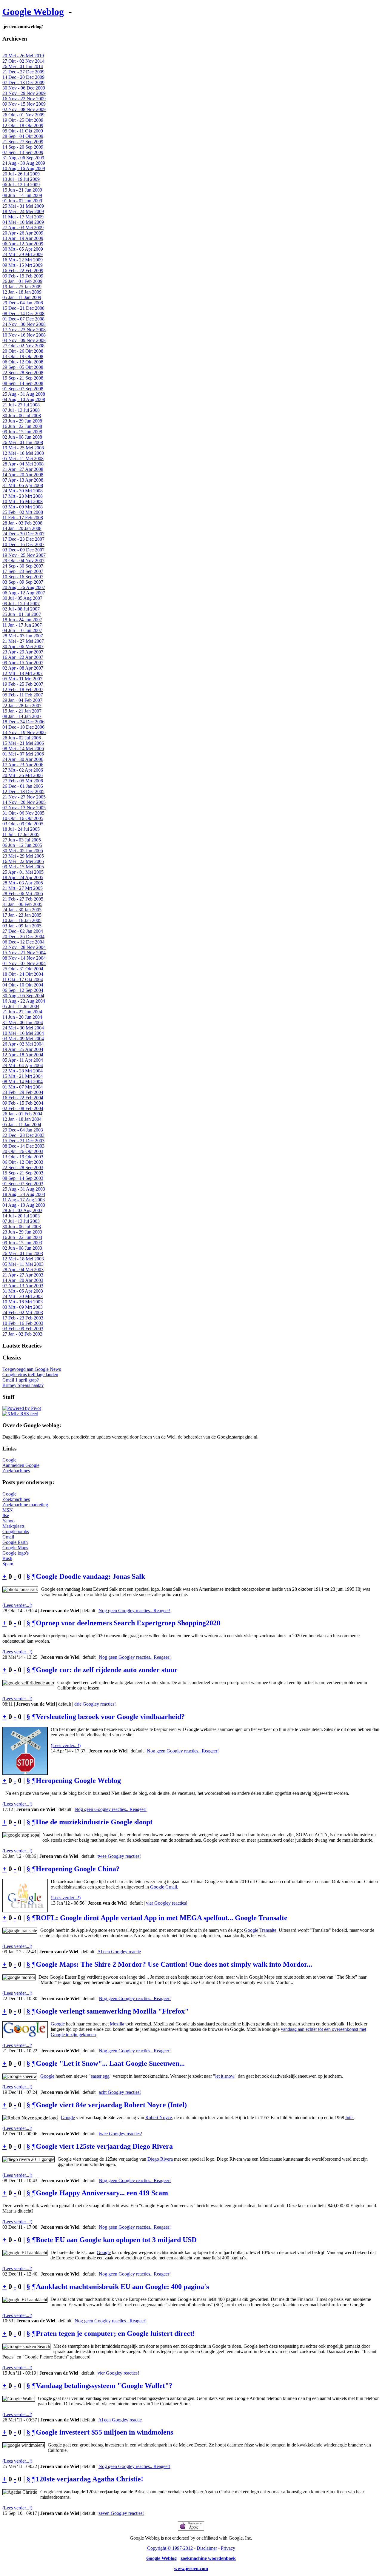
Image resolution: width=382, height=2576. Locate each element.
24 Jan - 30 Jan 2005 (22, 910)
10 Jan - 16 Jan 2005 (22, 920)
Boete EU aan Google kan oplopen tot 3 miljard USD (116, 2240)
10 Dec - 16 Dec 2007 (23, 544)
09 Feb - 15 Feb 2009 (23, 276)
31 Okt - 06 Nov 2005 (23, 813)
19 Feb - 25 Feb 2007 (23, 684)
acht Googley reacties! (120, 2092)
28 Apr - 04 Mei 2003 (23, 1269)
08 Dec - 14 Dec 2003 (23, 1146)
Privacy (228, 2548)
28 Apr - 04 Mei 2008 (23, 464)
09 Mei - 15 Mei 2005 (23, 867)
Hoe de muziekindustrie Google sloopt (94, 1822)
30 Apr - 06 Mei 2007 (23, 646)
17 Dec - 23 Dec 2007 (23, 539)
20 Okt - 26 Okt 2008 (23, 351)
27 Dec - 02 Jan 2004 (23, 931)
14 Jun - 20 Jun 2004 (22, 1017)
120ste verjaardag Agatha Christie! (90, 2479)
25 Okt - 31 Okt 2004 (23, 969)
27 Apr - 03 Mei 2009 (23, 228)
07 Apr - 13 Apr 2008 (23, 480)
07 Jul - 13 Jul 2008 (21, 410)
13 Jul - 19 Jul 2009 (21, 179)
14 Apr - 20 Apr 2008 (23, 475)
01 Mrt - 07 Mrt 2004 (23, 1087)
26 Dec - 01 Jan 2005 (23, 786)
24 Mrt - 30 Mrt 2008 (23, 491)
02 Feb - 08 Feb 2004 (23, 1108)
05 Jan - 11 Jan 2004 (22, 1124)
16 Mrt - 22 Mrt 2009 (23, 260)
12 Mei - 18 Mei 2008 (23, 453)
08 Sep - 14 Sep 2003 (23, 1178)
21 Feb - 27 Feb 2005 (23, 899)
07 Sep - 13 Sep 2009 (23, 152)
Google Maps (15, 1548)
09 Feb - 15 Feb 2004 (23, 1103)
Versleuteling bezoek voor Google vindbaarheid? (110, 1717)
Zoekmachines (16, 1471)
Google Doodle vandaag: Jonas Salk (90, 1576)
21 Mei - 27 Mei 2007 (23, 641)
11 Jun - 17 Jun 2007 (22, 625)
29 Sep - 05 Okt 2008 (23, 367)
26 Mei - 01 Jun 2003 (23, 1253)
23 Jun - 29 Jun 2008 (22, 421)
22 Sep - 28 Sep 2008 (23, 373)
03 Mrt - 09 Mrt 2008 (23, 507)
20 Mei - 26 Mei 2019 (23, 56)
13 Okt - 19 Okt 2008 (23, 356)
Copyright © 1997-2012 (170, 2548)
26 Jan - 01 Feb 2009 (22, 281)
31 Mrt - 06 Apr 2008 (23, 485)
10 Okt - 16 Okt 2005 (23, 818)
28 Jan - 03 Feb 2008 (22, 523)
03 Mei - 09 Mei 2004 (23, 1039)
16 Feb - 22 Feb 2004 (23, 1098)
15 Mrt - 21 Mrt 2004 (23, 1076)
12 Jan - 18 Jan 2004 (22, 1119)
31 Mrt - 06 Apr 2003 (23, 1291)
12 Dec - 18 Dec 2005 (23, 791)
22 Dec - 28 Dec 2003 (23, 1135)
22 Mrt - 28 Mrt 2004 (23, 1071)
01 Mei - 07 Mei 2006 (23, 754)
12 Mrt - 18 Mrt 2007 (23, 673)
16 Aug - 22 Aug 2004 (24, 1001)
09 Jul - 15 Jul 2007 (21, 603)
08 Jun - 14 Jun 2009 (22, 195)
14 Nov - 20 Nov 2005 (24, 802)
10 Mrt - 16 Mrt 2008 (23, 501)
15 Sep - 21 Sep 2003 (23, 1173)
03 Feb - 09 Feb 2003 (23, 1329)
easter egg (100, 2076)
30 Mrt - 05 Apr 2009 (23, 249)
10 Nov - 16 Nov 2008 (24, 335)
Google (9, 1460)
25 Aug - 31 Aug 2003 (24, 1189)
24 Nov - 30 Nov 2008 (24, 324)
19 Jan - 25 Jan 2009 (22, 287)
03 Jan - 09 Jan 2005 (22, 926)
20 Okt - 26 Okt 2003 (23, 1151)
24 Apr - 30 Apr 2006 (23, 759)
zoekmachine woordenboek (208, 2558)
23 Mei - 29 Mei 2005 (23, 856)
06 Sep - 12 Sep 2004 (23, 990)
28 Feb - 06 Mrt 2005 (23, 894)
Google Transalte (260, 1930)
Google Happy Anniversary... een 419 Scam (102, 2193)
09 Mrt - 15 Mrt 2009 (23, 265)
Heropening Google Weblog (78, 1780)
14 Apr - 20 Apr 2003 (23, 1280)
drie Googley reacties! (95, 1704)
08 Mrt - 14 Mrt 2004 (23, 1082)
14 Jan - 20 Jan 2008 (22, 528)
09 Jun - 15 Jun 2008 (22, 432)
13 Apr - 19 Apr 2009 (23, 238)
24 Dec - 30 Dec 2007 (23, 534)
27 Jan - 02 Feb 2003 (22, 1334)
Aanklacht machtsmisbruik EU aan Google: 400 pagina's (122, 2287)
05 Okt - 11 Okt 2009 (23, 131)
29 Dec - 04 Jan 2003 (23, 1130)
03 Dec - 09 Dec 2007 (23, 550)
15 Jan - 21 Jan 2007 (22, 711)
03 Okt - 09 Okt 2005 (23, 824)
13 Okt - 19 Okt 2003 (23, 1157)
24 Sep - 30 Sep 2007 (23, 566)
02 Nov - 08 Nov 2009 (24, 109)
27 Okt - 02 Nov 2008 (23, 346)
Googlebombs (16, 1531)
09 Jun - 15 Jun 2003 (22, 1243)
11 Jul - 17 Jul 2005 (21, 834)
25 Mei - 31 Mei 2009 (23, 206)
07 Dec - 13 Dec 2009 (23, 83)
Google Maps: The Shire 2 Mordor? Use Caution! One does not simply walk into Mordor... (174, 1964)
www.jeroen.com (191, 2568)
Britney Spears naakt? (23, 1385)
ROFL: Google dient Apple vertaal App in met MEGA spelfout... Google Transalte (162, 1918)
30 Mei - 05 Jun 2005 (23, 851)
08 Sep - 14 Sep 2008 (23, 383)
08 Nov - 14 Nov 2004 (24, 958)
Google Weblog (33, 12)
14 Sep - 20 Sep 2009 (23, 147)
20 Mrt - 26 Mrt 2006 (23, 775)
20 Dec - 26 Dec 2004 (23, 936)
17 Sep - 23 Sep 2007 (23, 571)
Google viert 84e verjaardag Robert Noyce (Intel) (111, 2105)
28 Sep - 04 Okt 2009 (23, 136)
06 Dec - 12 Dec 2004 (23, 942)
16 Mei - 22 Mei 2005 (23, 861)
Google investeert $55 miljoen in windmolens (104, 2432)
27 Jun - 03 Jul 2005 (22, 840)
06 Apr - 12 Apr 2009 (23, 244)
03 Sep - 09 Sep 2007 (23, 582)
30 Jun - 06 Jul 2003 (22, 1227)
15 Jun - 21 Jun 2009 (22, 190)
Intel (349, 2118)
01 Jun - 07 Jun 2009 (22, 201)
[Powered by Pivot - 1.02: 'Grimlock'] (22, 1408)
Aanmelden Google (21, 1465)
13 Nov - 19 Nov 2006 (24, 732)
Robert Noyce (159, 2118)
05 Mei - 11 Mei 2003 (23, 1264)
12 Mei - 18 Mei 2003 (23, 1259)
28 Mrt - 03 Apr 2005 (23, 883)
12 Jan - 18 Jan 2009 (22, 292)
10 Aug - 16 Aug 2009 (24, 168)
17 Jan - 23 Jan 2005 (22, 915)
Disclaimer (207, 2548)
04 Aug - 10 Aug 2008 (24, 399)
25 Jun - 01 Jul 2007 (22, 614)
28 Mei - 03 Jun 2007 (23, 636)
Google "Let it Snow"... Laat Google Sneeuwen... (110, 2063)
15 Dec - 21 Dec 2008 (23, 308)
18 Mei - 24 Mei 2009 (23, 211)
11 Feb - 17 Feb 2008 (23, 518)
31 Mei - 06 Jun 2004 (23, 1022)
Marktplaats (13, 1526)
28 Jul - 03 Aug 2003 (22, 1210)
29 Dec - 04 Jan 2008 (23, 303)
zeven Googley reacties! (121, 2513)
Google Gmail (164, 1887)
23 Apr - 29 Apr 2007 (23, 652)
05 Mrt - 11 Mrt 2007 (22, 679)
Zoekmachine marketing (25, 1505)
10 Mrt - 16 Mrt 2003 (23, 1302)
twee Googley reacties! (119, 1856)
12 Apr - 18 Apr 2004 (23, 1055)
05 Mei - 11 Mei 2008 (23, 458)
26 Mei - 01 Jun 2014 (23, 66)
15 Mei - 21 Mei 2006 (23, 743)
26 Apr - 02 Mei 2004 (23, 1044)
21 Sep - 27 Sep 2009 (23, 142)
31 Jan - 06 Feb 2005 (22, 904)
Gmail (8, 1537)
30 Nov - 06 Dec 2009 (24, 88)
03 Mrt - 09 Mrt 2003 (23, 1307)
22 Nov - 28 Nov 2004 (24, 947)
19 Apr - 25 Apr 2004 (23, 1049)
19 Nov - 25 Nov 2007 (24, 555)
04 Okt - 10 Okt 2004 (23, 985)
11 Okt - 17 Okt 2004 (23, 979)
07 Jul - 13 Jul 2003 (21, 1221)
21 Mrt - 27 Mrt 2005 (23, 888)
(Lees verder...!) (17, 1605)
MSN (8, 1510)
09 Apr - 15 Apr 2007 (23, 663)
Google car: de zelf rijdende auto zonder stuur (107, 1670)
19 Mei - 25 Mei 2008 (23, 448)
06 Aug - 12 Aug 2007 (24, 593)
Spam (8, 1564)
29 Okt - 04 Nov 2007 (23, 561)
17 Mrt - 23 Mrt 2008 (23, 496)
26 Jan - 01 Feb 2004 (22, 1114)
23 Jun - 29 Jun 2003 (22, 1232)
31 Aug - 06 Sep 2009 (23, 158)
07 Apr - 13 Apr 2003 (23, 1286)
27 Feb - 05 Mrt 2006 (23, 781)
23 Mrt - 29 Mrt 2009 (23, 254)
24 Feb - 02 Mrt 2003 (23, 1312)
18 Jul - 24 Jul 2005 (21, 829)
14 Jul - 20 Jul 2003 (21, 1216)
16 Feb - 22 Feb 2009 (23, 270)
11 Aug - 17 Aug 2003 (24, 1200)
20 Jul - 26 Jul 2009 (21, 174)
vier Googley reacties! (167, 1903)
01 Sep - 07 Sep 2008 (23, 389)
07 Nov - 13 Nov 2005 (24, 808)
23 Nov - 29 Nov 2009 (24, 93)
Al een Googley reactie (119, 1952)
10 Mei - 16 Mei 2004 (23, 1033)
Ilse (6, 1515)
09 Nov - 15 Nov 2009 (24, 104)
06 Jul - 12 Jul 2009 (21, 185)
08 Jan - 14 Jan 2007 (22, 716)
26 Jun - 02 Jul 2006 (22, 738)
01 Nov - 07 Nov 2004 (24, 963)
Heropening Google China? (78, 1869)
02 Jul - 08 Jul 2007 (21, 609)
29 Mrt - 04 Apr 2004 (23, 1065)
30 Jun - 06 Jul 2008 (22, 416)
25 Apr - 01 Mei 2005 (23, 872)
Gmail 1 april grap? (21, 1380)
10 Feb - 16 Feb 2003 (23, 1323)
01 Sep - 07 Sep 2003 (23, 1184)
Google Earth (15, 1542)
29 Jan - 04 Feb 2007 (22, 700)
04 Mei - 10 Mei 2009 (23, 222)
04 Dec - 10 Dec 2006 (23, 727)
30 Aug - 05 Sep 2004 (23, 996)
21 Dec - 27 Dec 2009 (23, 72)
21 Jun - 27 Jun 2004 (22, 1012)
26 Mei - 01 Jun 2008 (23, 442)
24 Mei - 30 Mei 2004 (23, 1028)
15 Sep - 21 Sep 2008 (23, 378)
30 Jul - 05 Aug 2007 (22, 598)
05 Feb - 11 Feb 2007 (23, 695)
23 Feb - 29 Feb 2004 (23, 1092)
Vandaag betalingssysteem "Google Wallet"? (104, 2386)
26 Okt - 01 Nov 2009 (23, 115)
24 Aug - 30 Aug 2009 (24, 163)
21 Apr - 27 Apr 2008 (23, 469)
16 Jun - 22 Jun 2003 (22, 1237)
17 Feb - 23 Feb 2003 (23, 1318)
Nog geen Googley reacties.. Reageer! (134, 1611)
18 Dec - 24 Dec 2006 (23, 722)
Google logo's (16, 1553)
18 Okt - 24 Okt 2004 (23, 974)
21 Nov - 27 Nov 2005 (24, 797)
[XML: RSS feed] (20, 1414)
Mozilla (117, 2024)
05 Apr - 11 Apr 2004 (23, 1060)
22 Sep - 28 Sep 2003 (23, 1167)
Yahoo (9, 1521)
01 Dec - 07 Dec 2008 (23, 319)
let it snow (225, 2076)
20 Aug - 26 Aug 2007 (24, 587)
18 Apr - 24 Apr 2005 (23, 877)
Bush (7, 1558)
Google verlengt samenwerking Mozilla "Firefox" (112, 2011)
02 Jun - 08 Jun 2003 (22, 1248)
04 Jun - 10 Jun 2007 (22, 630)
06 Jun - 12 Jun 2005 (22, 845)
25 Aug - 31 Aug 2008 (24, 394)
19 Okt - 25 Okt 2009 (23, 120)
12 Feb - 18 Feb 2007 (23, 689)
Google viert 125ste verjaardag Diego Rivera (104, 2146)
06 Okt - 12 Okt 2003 (23, 1162)
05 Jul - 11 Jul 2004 (21, 1006)
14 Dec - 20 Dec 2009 (23, 77)
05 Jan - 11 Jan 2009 (22, 297)
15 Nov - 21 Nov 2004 (24, 953)
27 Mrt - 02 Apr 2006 (23, 770)
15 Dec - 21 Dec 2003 (23, 1141)
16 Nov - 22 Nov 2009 (24, 99)
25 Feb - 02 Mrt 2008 (23, 512)
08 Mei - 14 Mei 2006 (23, 749)
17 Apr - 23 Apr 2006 (23, 765)
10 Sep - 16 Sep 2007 (23, 577)
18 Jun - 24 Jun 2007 (22, 620)
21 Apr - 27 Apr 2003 (23, 1275)
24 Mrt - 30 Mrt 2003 (23, 1296)
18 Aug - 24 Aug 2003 (24, 1194)
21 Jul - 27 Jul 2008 (21, 405)
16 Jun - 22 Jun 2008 (22, 426)
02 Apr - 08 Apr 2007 (23, 668)
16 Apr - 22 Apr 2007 (23, 657)
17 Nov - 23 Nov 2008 (24, 330)
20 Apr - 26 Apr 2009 (23, 233)
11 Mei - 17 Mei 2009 (23, 217)
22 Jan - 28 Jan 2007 (22, 706)
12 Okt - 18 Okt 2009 (23, 125)
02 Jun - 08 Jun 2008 (22, 437)
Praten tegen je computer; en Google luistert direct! (115, 2333)
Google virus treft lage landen (30, 1375)
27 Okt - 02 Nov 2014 (23, 61)
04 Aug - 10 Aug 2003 (24, 1205)
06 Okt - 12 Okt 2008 (23, 362)
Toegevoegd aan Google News (32, 1369)
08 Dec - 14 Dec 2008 (23, 313)
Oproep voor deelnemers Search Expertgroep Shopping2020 (128, 1623)
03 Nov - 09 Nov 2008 (24, 340)
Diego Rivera (160, 2159)
